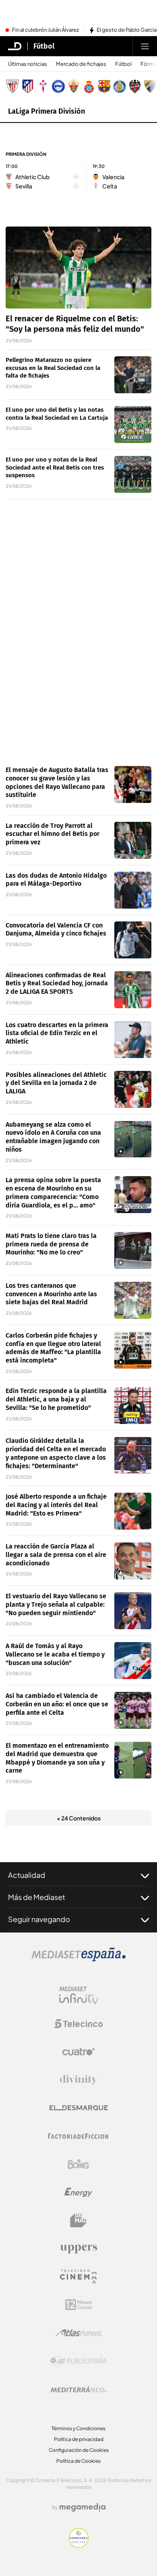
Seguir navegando (39, 1919)
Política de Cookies (78, 2461)
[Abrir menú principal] (145, 46)
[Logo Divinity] (78, 2080)
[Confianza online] (79, 2545)
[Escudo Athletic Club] (12, 86)
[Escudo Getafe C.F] (120, 86)
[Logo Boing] (78, 2164)
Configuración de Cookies (79, 2450)
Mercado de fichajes (81, 64)
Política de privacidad (79, 2439)
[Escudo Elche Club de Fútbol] (74, 86)
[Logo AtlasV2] (79, 2333)
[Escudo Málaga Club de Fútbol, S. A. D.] (150, 86)
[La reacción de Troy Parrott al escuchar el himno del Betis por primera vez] (133, 840)
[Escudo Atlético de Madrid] (28, 86)
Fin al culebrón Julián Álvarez (45, 30)
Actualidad (27, 1875)
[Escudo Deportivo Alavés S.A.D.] (58, 86)
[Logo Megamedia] (83, 2507)
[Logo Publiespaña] (78, 2361)
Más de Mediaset (37, 1897)
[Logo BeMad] (78, 2221)
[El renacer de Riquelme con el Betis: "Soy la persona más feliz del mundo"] (78, 268)
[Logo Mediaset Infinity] (78, 1996)
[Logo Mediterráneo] (78, 2389)
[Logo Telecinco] (78, 2024)
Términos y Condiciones (78, 2428)
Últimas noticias (28, 64)
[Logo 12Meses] (79, 2305)
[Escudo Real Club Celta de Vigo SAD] (43, 86)
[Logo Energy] (78, 2192)
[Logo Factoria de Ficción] (78, 2136)
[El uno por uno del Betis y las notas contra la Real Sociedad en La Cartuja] (133, 425)
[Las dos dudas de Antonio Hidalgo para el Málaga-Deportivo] (133, 890)
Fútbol (44, 46)
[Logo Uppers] (78, 2249)
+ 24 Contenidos (79, 1818)
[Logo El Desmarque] (79, 2108)
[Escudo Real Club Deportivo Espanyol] (89, 86)
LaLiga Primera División (46, 111)
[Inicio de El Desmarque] (15, 46)
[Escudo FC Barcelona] (104, 86)
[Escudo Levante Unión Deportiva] (135, 86)
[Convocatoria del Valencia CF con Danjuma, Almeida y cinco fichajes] (133, 940)
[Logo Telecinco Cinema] (78, 2277)
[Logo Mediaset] (78, 1959)
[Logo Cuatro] (78, 2052)
